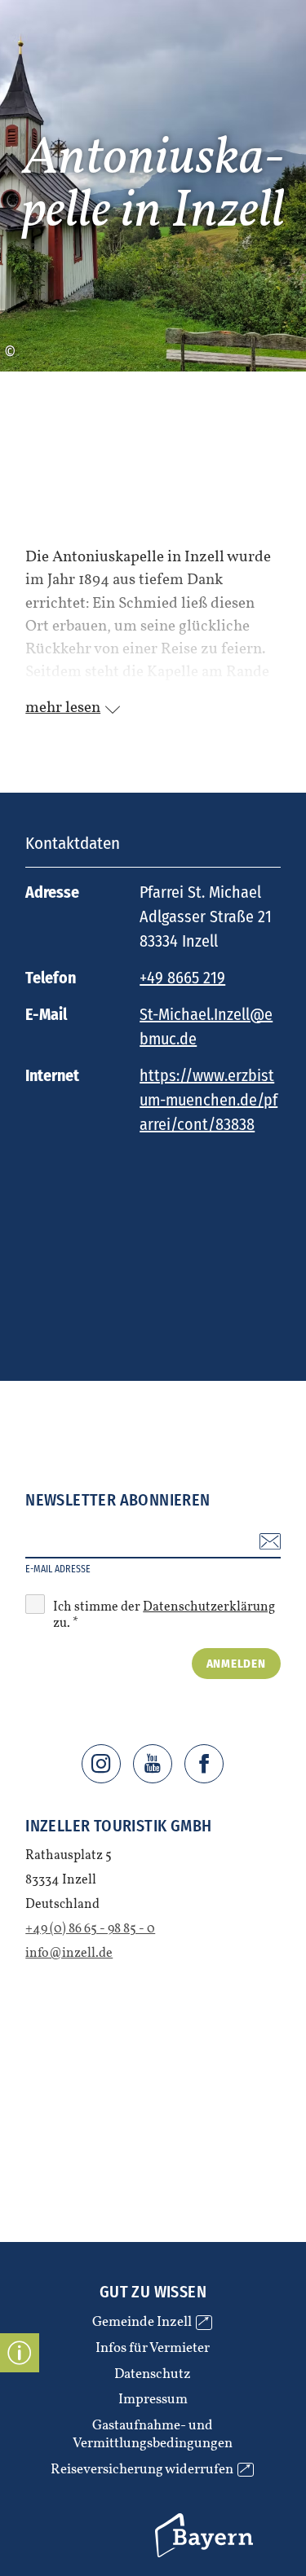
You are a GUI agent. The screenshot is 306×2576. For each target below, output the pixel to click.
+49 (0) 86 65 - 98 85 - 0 (90, 1929)
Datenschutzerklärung (209, 1607)
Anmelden (236, 1664)
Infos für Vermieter (153, 2349)
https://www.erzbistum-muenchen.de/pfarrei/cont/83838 (208, 1100)
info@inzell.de (69, 1954)
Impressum (153, 2400)
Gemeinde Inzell (150, 2323)
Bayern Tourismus (177, 2517)
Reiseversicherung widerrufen (150, 2470)
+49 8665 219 (182, 978)
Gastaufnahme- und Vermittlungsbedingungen (153, 2435)
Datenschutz (153, 2375)
